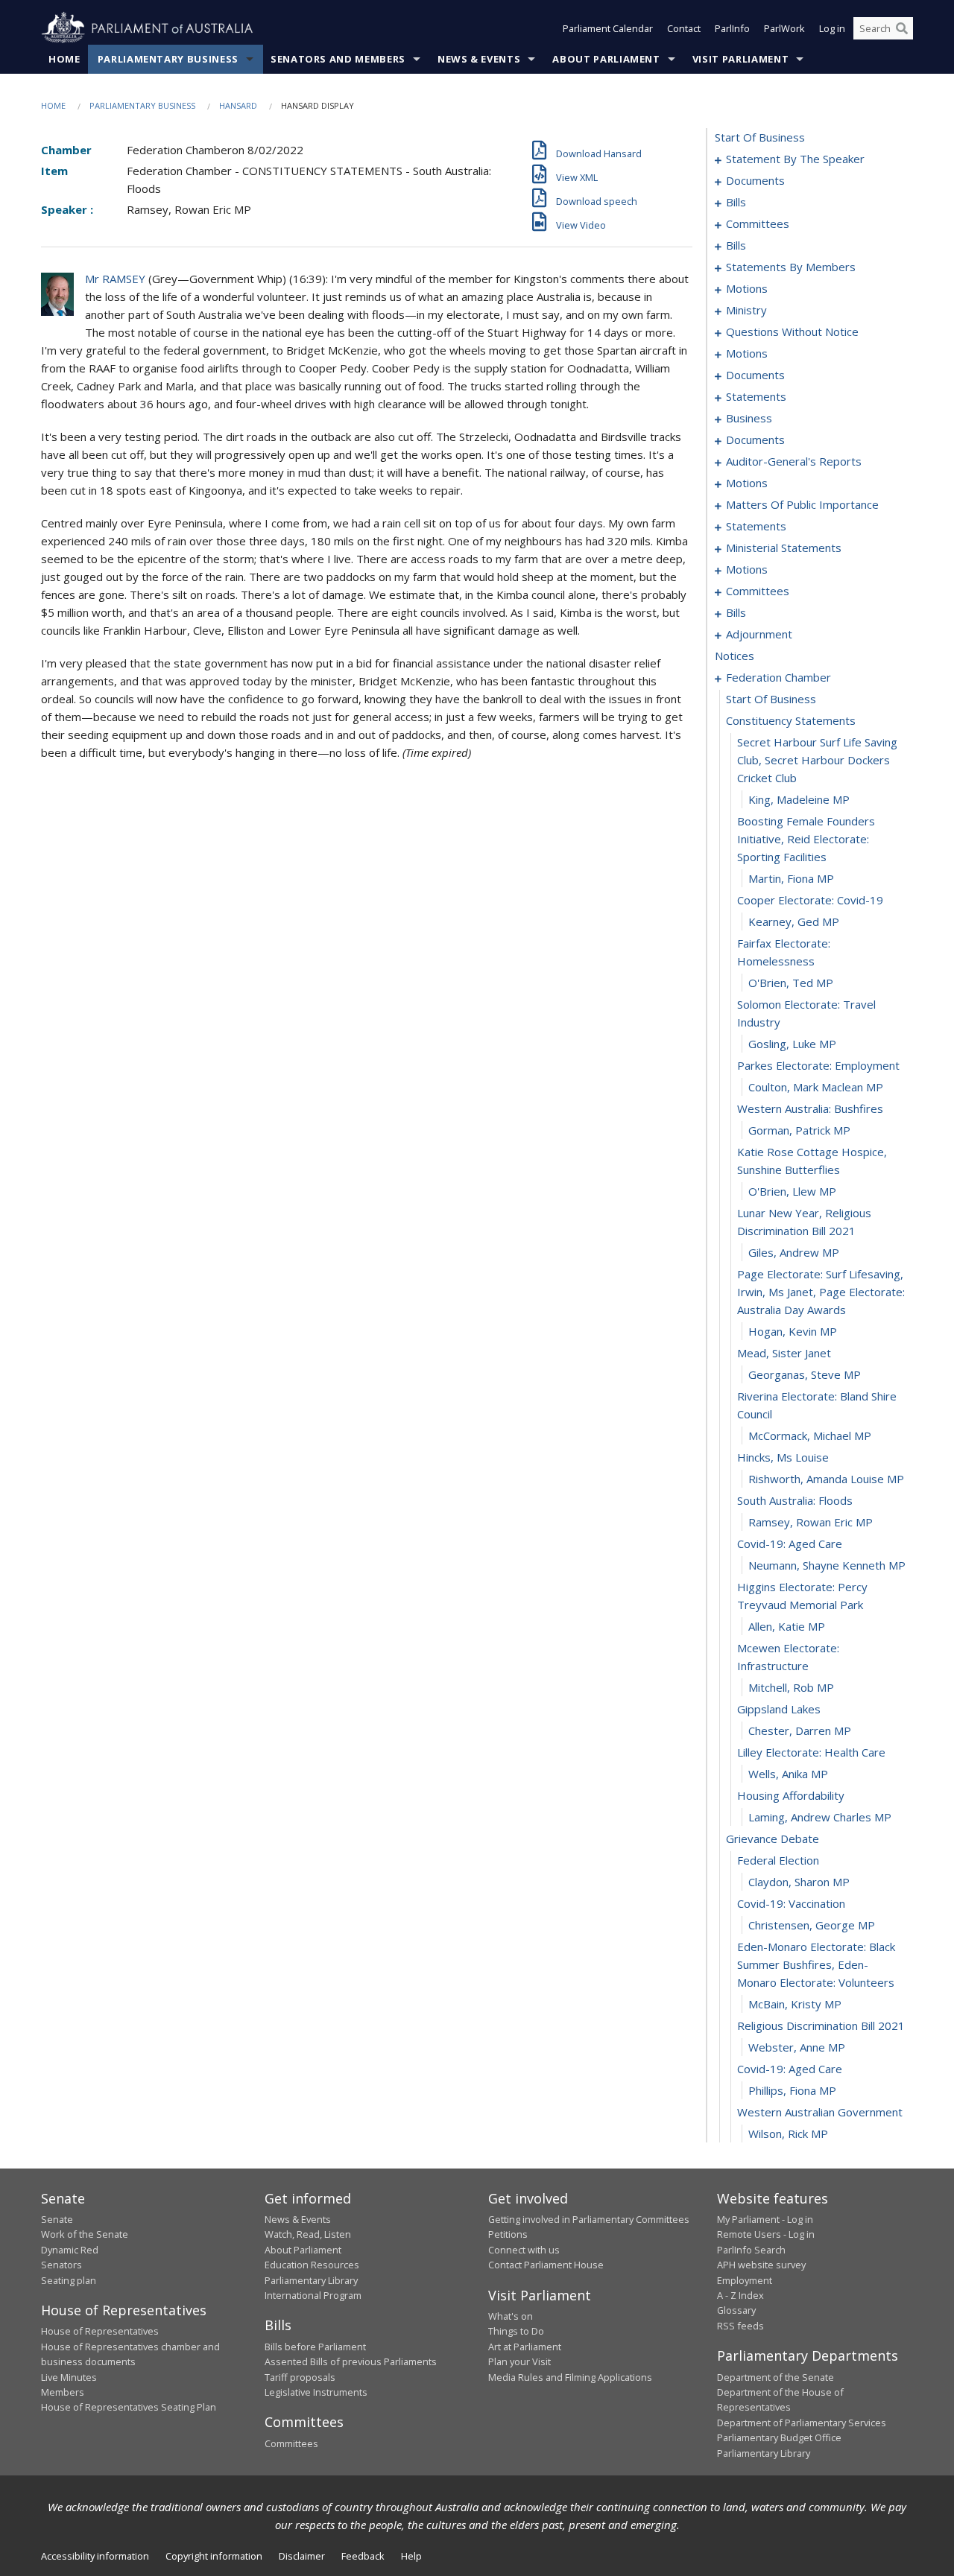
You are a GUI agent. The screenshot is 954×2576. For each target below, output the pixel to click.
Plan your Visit (519, 2361)
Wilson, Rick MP (788, 2134)
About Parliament (606, 59)
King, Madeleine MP (799, 799)
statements (756, 396)
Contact (684, 28)
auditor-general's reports (794, 461)
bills (736, 202)
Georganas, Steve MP (805, 1374)
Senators (61, 2265)
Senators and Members (338, 59)
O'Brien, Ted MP (791, 983)
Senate (57, 2219)
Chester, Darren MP (800, 1730)
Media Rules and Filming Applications (570, 2377)
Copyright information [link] (214, 2556)
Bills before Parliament (315, 2347)
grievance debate (773, 1839)
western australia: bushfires (810, 1108)
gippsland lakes (779, 1709)
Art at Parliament (525, 2347)
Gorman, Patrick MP (799, 1130)
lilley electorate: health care (811, 1752)
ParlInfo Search (751, 2250)
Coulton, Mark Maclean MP (816, 1087)
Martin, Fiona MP (791, 878)
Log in (832, 28)
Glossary (736, 2310)
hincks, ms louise (783, 1457)
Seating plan (69, 2280)
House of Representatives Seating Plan (129, 2407)
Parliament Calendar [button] (608, 28)
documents (755, 180)
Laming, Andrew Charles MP (820, 1817)
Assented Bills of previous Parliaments (351, 2361)
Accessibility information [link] (95, 2556)
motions (747, 288)
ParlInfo (732, 28)
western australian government (820, 2112)
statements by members (791, 267)
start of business (760, 137)
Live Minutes (69, 2377)
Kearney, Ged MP (794, 921)
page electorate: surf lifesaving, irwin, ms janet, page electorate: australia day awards (821, 1292)
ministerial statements (784, 548)
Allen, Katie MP (787, 1626)
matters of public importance (802, 504)
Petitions (508, 2234)
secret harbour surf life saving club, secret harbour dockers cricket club (817, 760)
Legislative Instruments (316, 2392)
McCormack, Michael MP (810, 1435)
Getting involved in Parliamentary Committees (589, 2219)
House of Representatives (100, 2331)
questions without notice (792, 331)
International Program (313, 2295)
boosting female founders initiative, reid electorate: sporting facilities (806, 839)
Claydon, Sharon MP (799, 1882)
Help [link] (411, 2556)
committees (758, 223)
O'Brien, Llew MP (792, 1191)
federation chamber (778, 677)
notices (735, 656)
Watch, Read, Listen (308, 2234)
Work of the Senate (85, 2234)
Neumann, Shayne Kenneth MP (827, 1565)
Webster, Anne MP (797, 2047)
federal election (778, 1860)
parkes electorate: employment (818, 1065)
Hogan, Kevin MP (793, 1331)
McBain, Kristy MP (795, 2004)
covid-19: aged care (790, 1544)
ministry (746, 310)
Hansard (238, 105)
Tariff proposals (300, 2377)
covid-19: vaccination (791, 1903)
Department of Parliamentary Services (802, 2423)
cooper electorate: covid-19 (810, 900)
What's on (511, 2316)
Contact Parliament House (546, 2265)
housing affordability (791, 1795)
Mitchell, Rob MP (791, 1687)
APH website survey (761, 2265)
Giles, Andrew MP (794, 1252)
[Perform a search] (902, 28)
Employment (745, 2280)
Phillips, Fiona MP (792, 2090)
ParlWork (784, 28)
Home (64, 59)
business (749, 418)
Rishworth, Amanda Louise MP (826, 1479)
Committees (291, 2443)
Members (63, 2392)
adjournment (759, 634)
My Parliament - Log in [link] (765, 2219)
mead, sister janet (784, 1353)
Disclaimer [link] (302, 2556)
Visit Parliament (740, 59)
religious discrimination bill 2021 (821, 2025)
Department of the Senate (775, 2377)
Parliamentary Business (168, 59)
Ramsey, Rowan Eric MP (811, 1522)
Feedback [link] (363, 2556)
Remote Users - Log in (766, 2234)
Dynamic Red (70, 2250)
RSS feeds (740, 2326)
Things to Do (516, 2331)
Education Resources (312, 2265)
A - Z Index (740, 2295)
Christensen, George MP (812, 1925)
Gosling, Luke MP (792, 1044)
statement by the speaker (795, 159)
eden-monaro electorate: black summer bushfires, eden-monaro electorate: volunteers (816, 1964)
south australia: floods (795, 1500)
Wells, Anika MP (788, 1774)
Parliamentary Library (311, 2280)
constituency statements (791, 720)
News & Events (479, 59)
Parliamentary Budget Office (779, 2437)
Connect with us (524, 2250)
